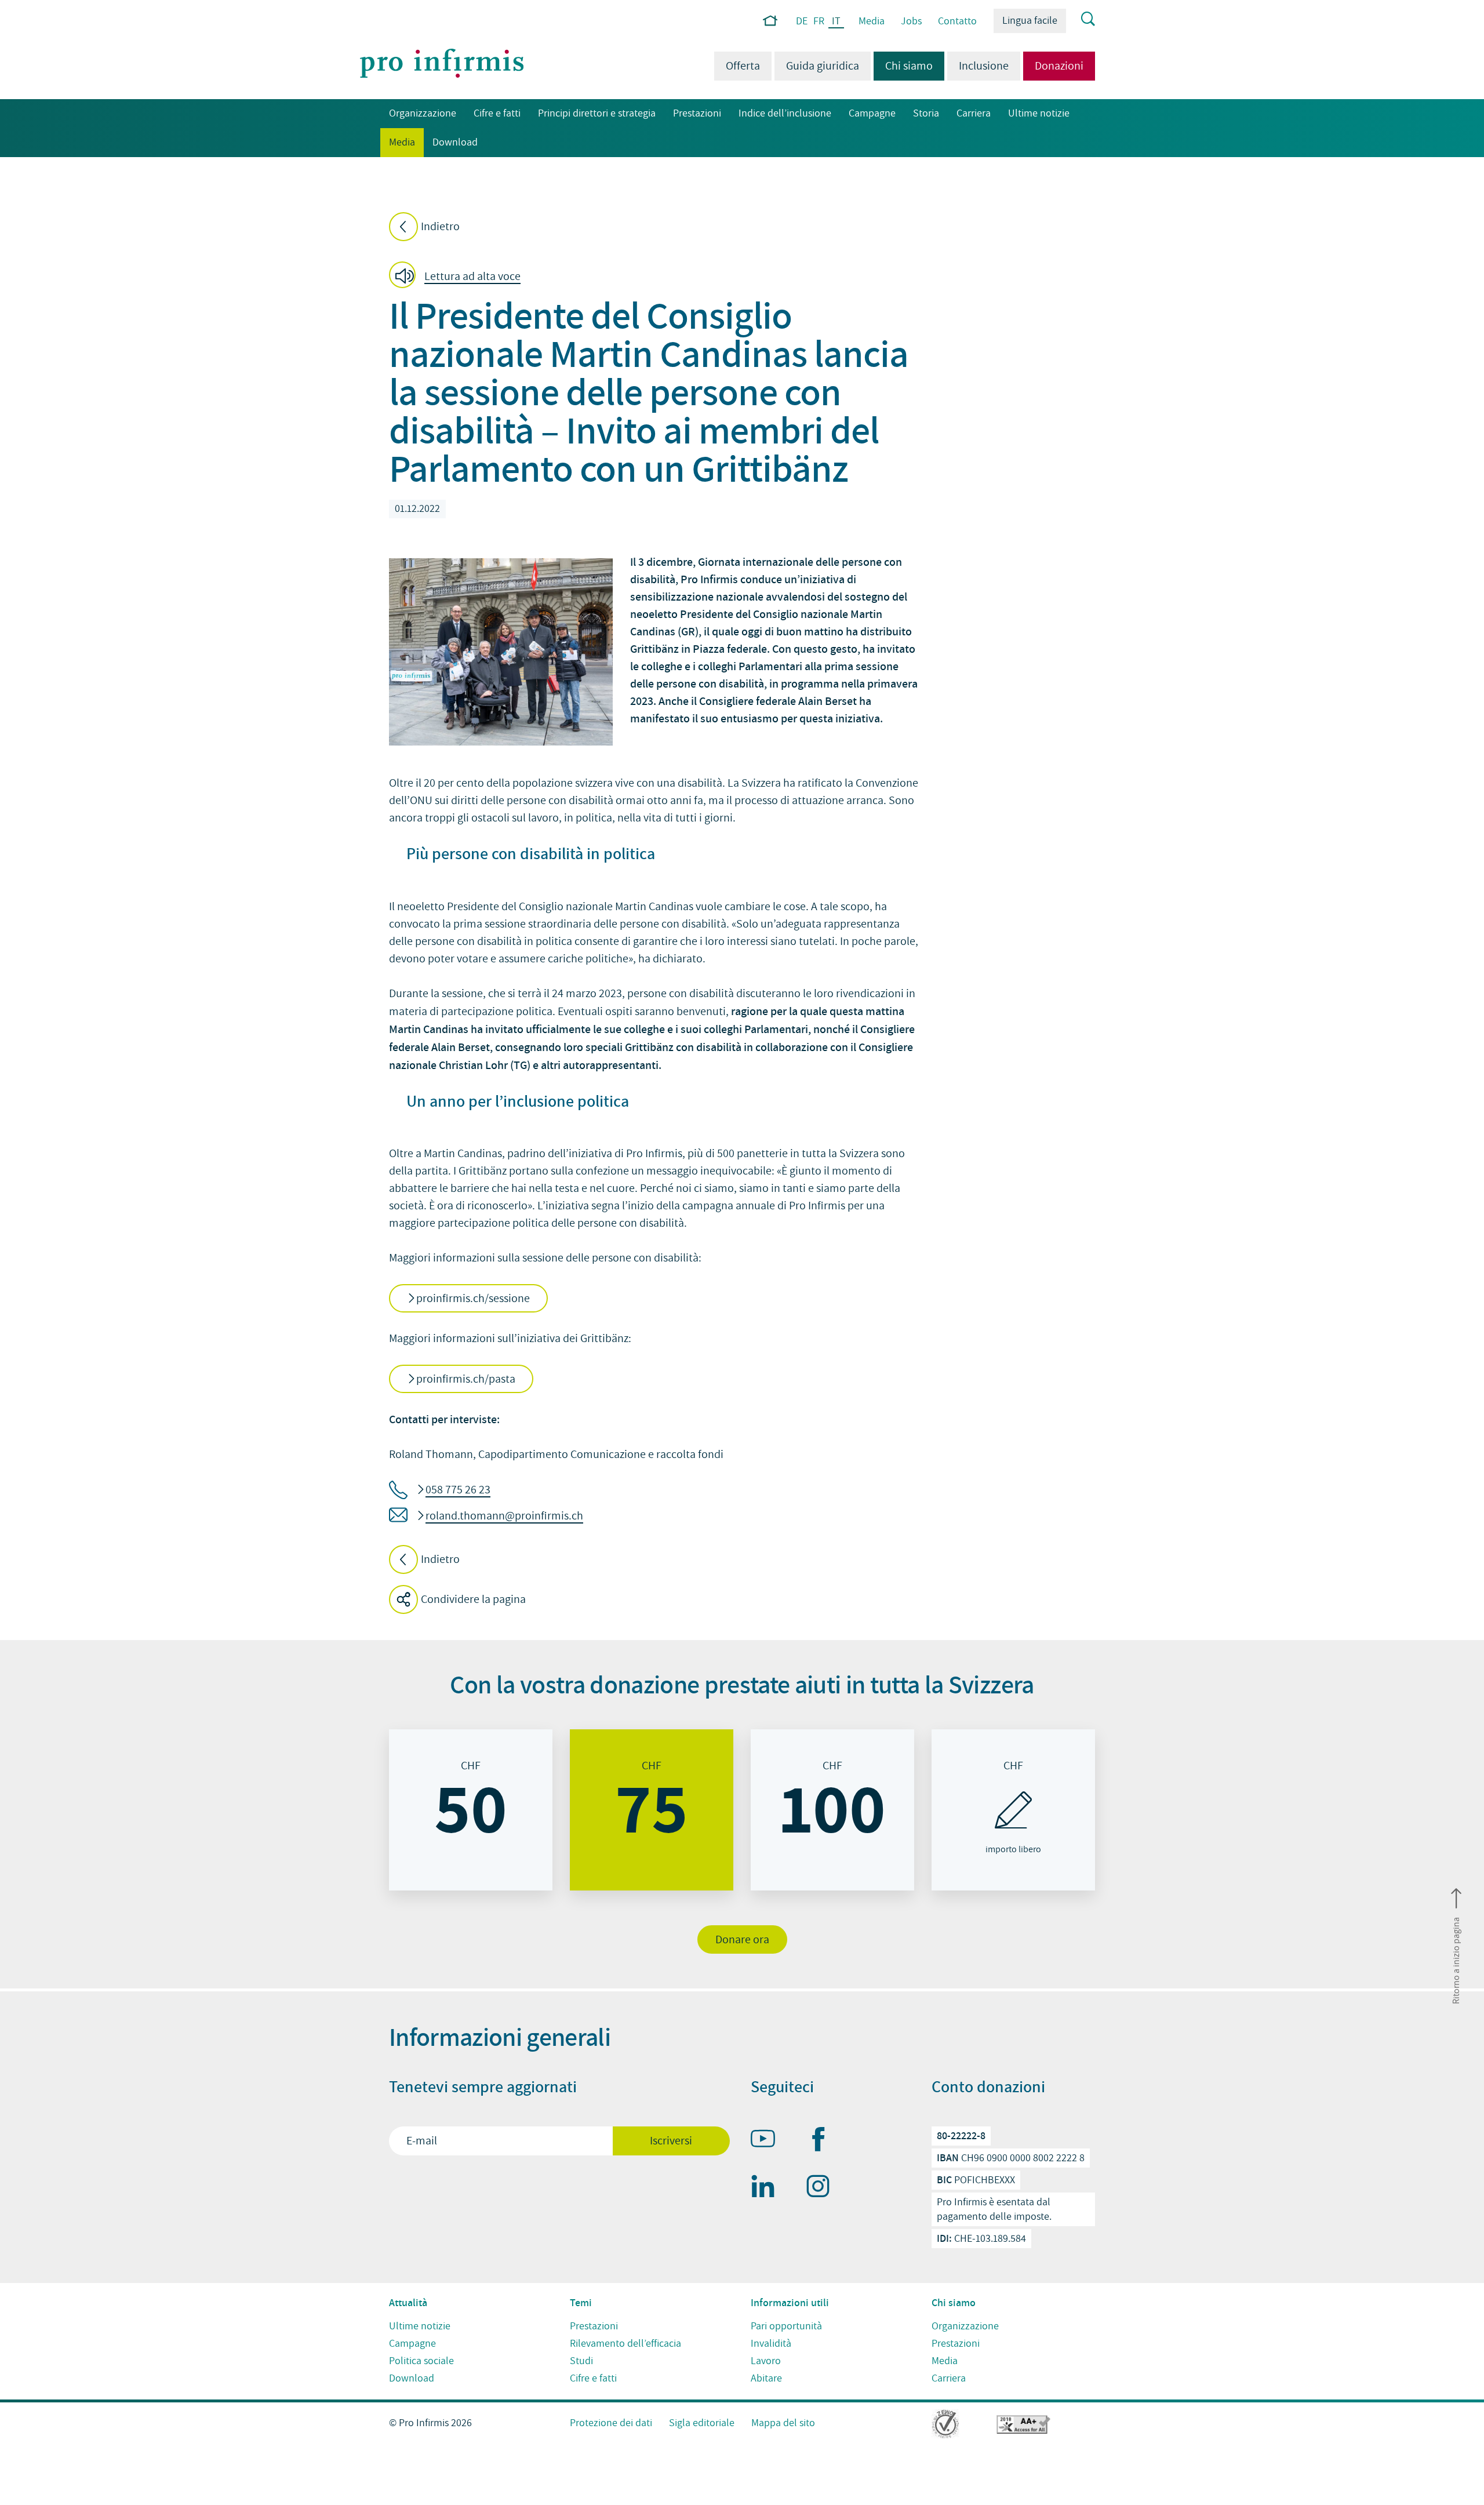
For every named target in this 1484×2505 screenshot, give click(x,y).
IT (836, 22)
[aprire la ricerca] (1081, 20)
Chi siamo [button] (903, 66)
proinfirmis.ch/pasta (466, 1379)
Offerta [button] (743, 66)
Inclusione (984, 66)
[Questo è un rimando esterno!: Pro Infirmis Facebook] (823, 2142)
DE (802, 21)
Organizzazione (423, 113)
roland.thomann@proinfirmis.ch (504, 1516)
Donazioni (1059, 66)
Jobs (911, 21)
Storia (926, 113)
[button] (458, 277)
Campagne (872, 113)
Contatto (957, 21)
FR (819, 21)
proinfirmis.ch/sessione (473, 1299)
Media (872, 21)
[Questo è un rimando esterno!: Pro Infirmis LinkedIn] (768, 2188)
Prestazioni (697, 113)
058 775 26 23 (458, 1490)
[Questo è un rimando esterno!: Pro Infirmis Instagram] (823, 2188)
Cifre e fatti (497, 113)
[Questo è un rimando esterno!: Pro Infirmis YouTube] (768, 2141)
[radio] (471, 1810)
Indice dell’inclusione (785, 113)
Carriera (974, 113)
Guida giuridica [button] (823, 66)
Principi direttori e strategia (597, 113)
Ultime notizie (1039, 113)
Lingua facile (1030, 21)
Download (455, 142)
